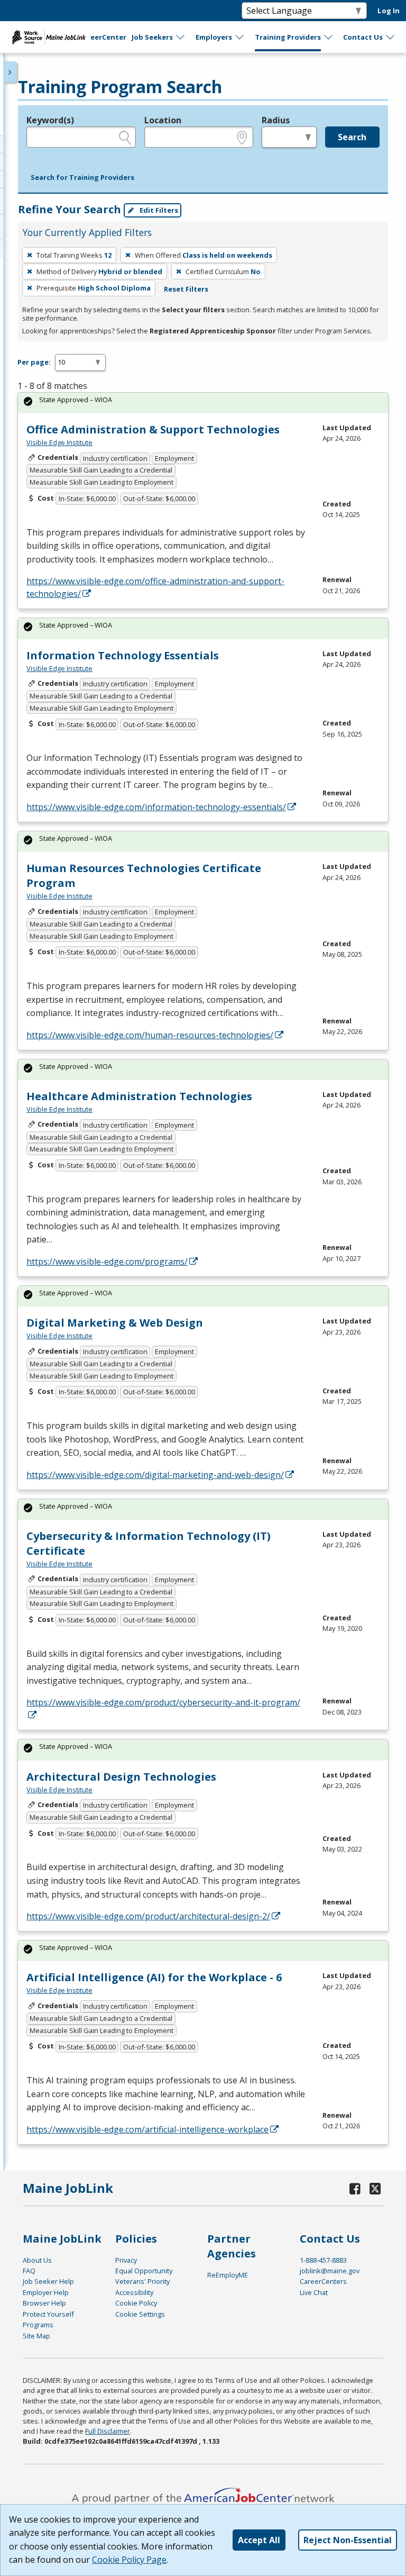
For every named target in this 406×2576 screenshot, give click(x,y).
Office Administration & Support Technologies (153, 429)
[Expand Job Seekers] (181, 37)
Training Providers (288, 37)
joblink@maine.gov (330, 2271)
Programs (38, 2325)
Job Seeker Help (48, 2281)
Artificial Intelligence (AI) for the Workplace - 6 (154, 1977)
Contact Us (363, 37)
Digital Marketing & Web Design (115, 1323)
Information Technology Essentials (123, 655)
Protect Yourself (48, 2314)
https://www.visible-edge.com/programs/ (107, 1262)
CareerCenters (323, 2281)
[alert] (203, 403)
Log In (389, 11)
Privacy (126, 2260)
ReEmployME (228, 2275)
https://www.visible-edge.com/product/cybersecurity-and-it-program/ (163, 1702)
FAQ (29, 2271)
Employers (214, 37)
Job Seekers (152, 37)
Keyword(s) (50, 120)
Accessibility (134, 2292)
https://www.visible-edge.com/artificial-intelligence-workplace (147, 2129)
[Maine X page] (375, 2188)
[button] (82, 178)
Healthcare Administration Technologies (139, 1096)
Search (352, 137)
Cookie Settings (140, 2314)
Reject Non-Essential (348, 2540)
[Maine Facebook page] (355, 2188)
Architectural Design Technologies (121, 1777)
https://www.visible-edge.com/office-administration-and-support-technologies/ (155, 587)
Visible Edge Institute (59, 442)
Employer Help (46, 2292)
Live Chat (314, 2292)
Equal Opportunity (144, 2271)
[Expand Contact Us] (391, 37)
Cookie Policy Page (129, 2560)
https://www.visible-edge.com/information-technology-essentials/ (156, 807)
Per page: (34, 362)
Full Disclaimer (108, 2431)
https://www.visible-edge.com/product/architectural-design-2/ (148, 1916)
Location (163, 120)
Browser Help (44, 2303)
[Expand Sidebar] (11, 72)
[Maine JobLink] (49, 37)
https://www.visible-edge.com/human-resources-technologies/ (150, 1035)
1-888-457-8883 (323, 2260)
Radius (276, 120)
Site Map (36, 2336)
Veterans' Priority (142, 2281)
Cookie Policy (136, 2303)
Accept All (259, 2540)
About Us (37, 2260)
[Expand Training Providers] (329, 37)
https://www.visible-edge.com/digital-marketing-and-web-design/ (155, 1475)
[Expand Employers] (240, 37)
